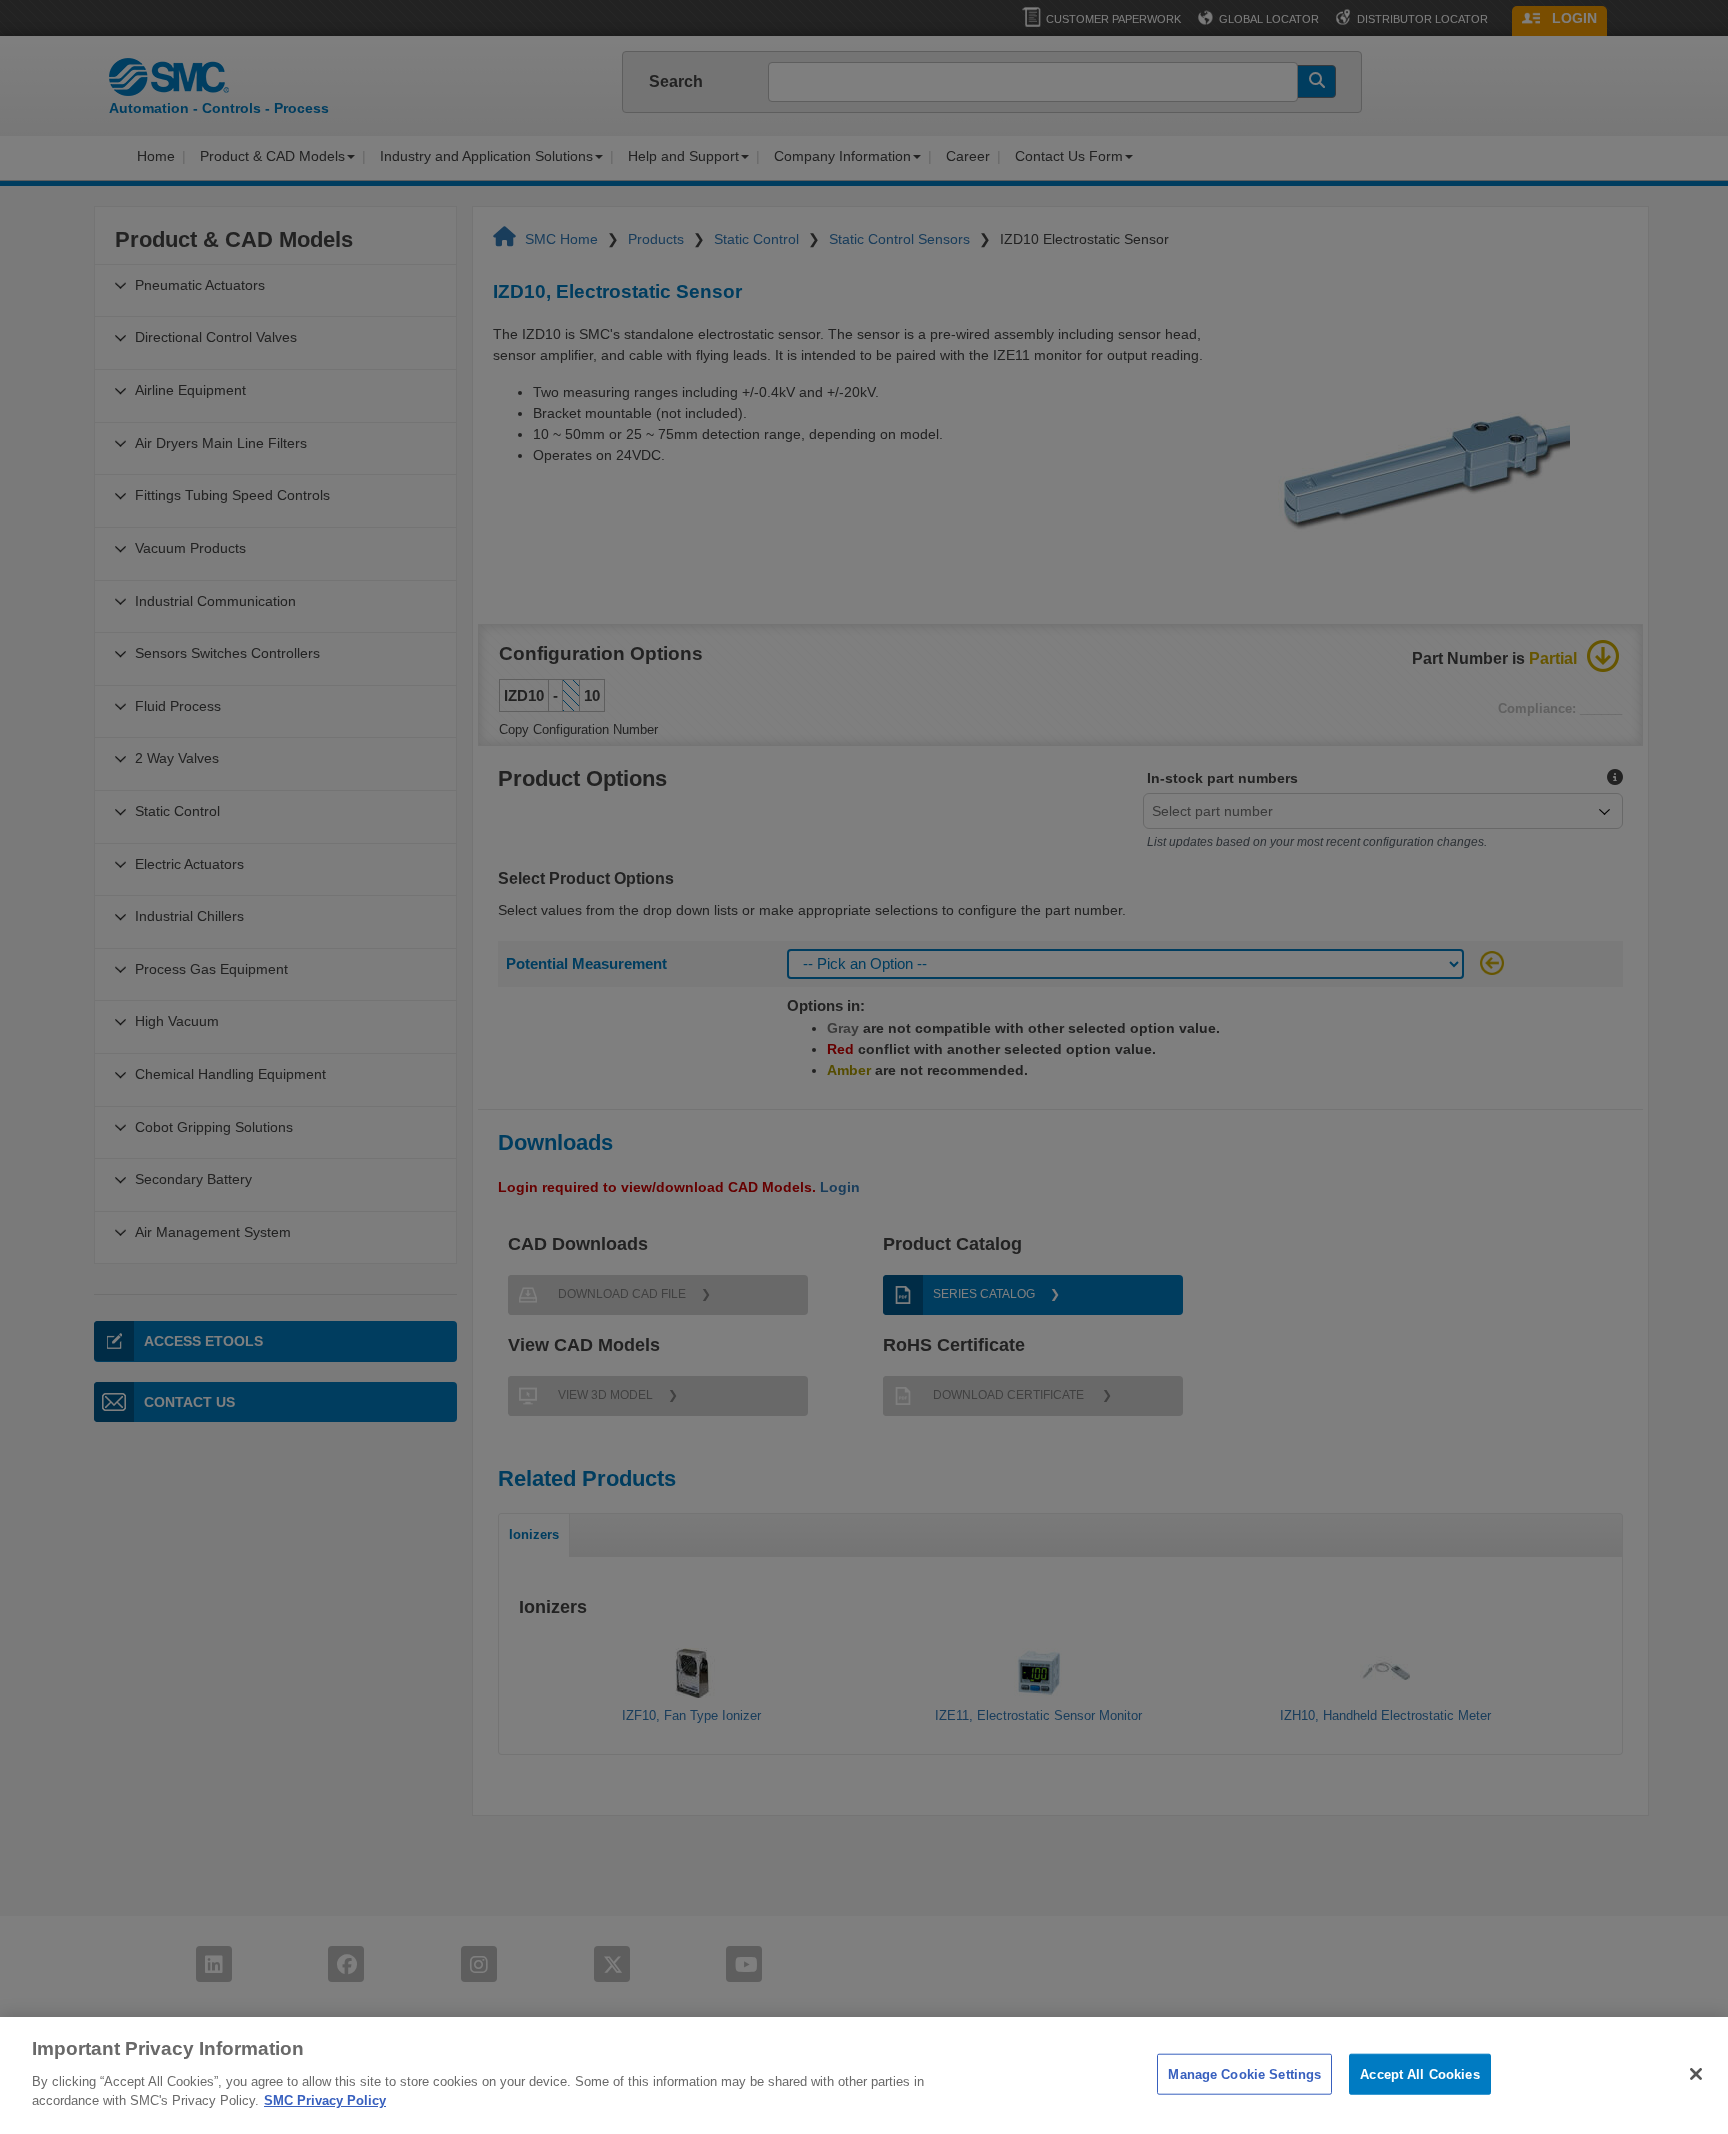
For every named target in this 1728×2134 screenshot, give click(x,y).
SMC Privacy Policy (325, 2100)
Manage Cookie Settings (1244, 2073)
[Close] (1696, 2074)
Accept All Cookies (1419, 2073)
